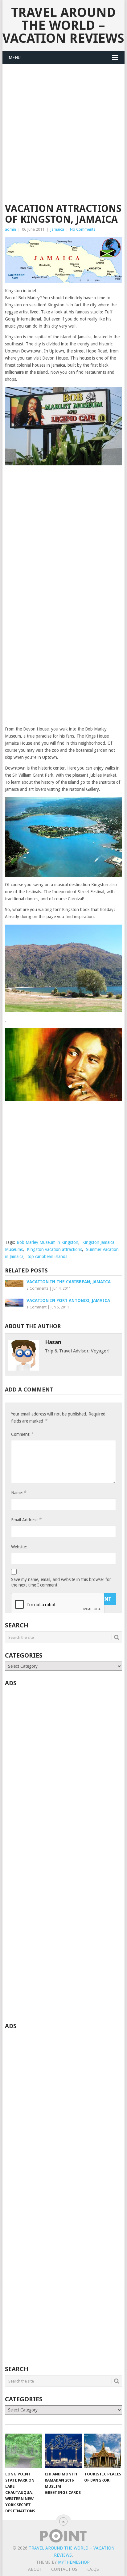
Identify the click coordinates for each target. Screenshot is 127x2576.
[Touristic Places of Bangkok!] (103, 2451)
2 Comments (37, 1288)
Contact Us (64, 2569)
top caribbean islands (47, 1256)
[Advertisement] (63, 137)
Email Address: (26, 1520)
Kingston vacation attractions (54, 1249)
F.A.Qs (93, 2569)
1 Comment (37, 1307)
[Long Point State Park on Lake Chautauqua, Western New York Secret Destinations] (24, 2451)
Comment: (22, 1434)
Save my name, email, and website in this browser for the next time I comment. (61, 1582)
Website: (19, 1547)
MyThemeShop (74, 2562)
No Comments (83, 229)
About (35, 2569)
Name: (18, 1493)
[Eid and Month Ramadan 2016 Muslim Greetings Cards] (63, 2451)
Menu (15, 58)
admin (10, 229)
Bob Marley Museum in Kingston (47, 1242)
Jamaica (57, 229)
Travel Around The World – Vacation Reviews (63, 25)
